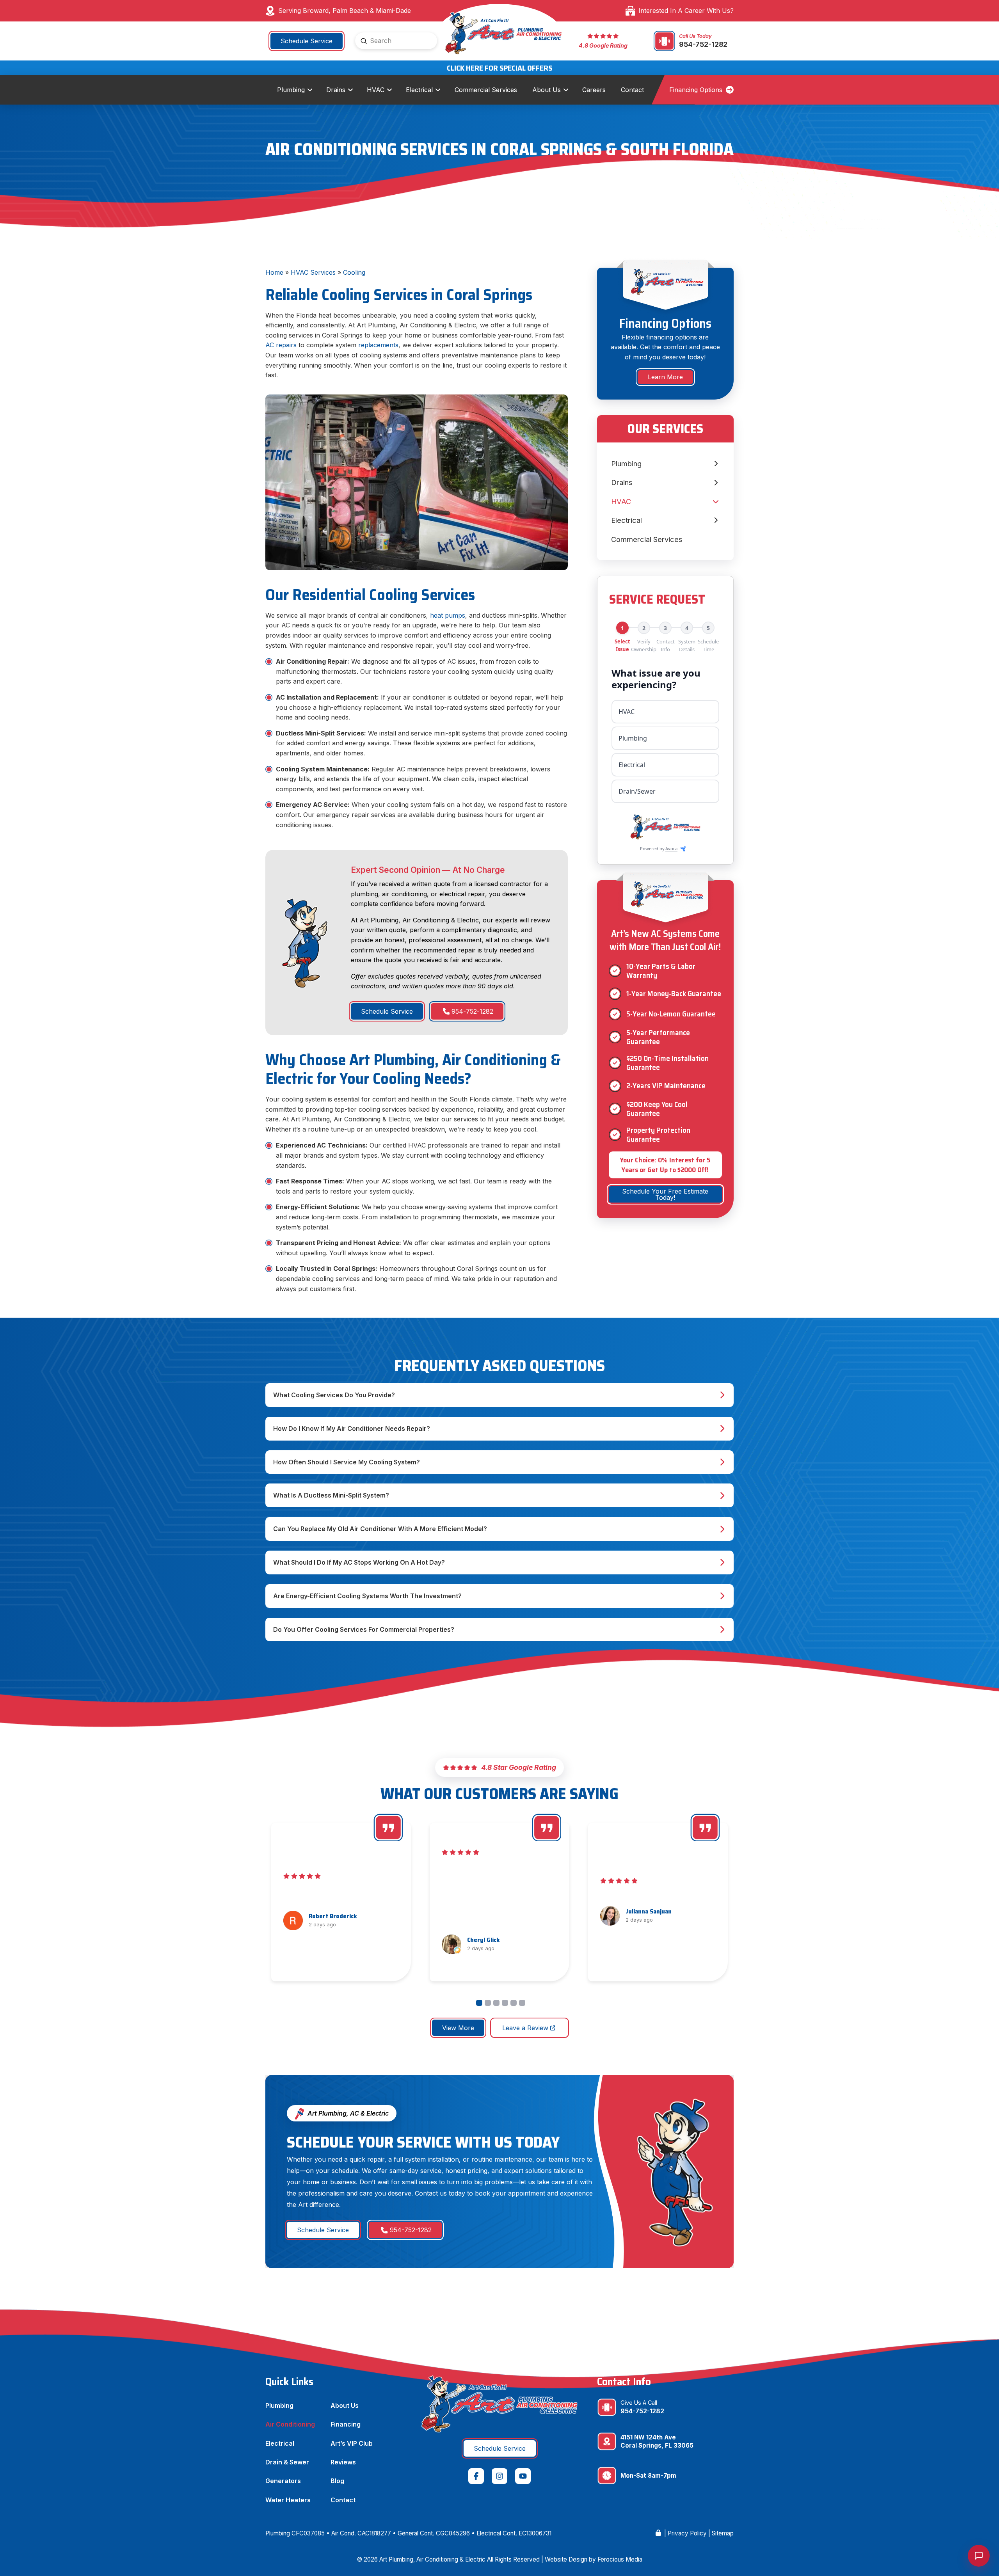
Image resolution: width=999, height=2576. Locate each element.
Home (274, 272)
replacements (378, 345)
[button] (499, 1395)
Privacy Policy (687, 2533)
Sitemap (723, 2533)
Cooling (354, 272)
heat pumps (448, 615)
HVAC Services (313, 272)
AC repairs (281, 345)
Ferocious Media (620, 2559)
